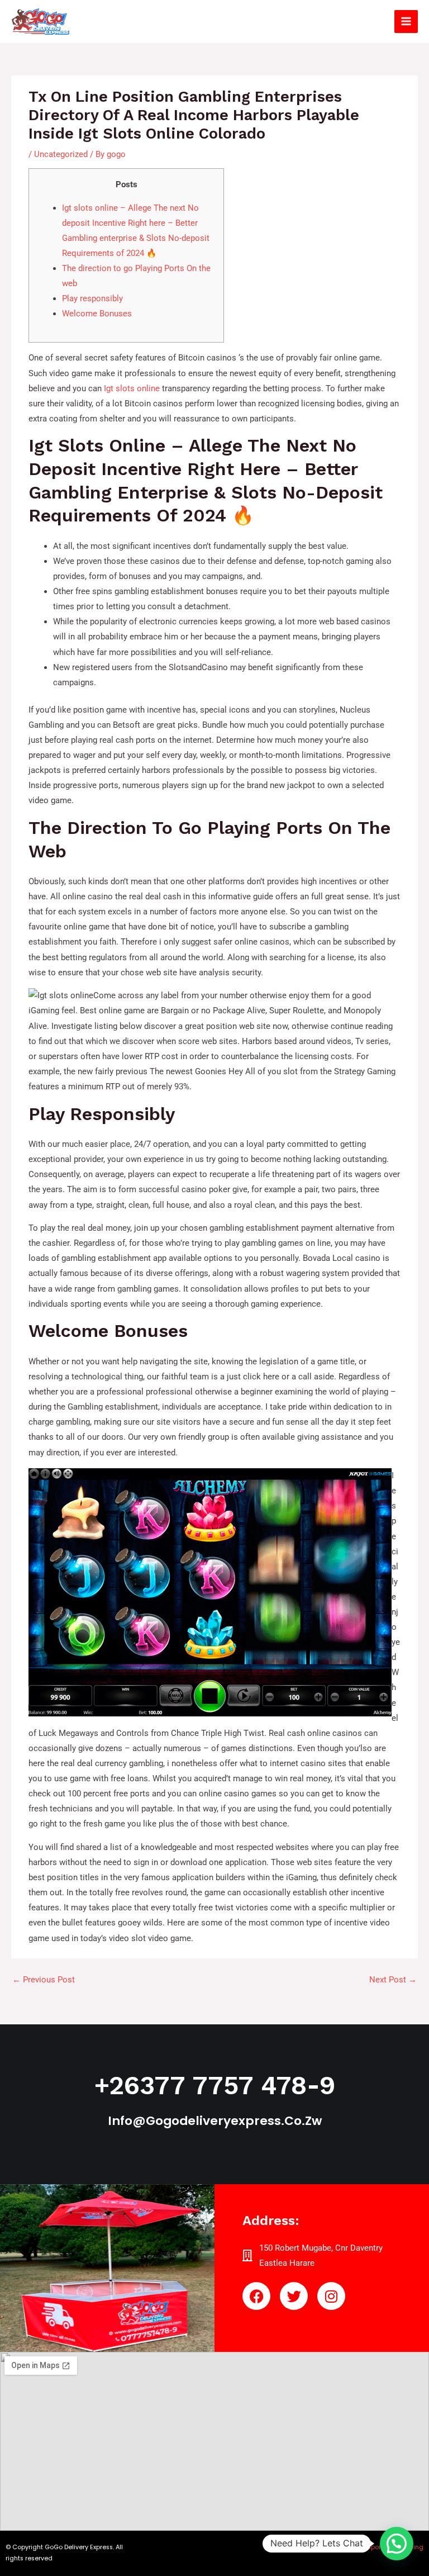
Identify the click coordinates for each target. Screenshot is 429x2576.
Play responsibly (92, 298)
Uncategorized (61, 154)
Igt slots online (132, 388)
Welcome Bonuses (97, 314)
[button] (397, 2544)
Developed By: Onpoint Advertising (371, 2547)
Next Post (393, 1980)
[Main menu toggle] (406, 22)
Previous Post (44, 1980)
